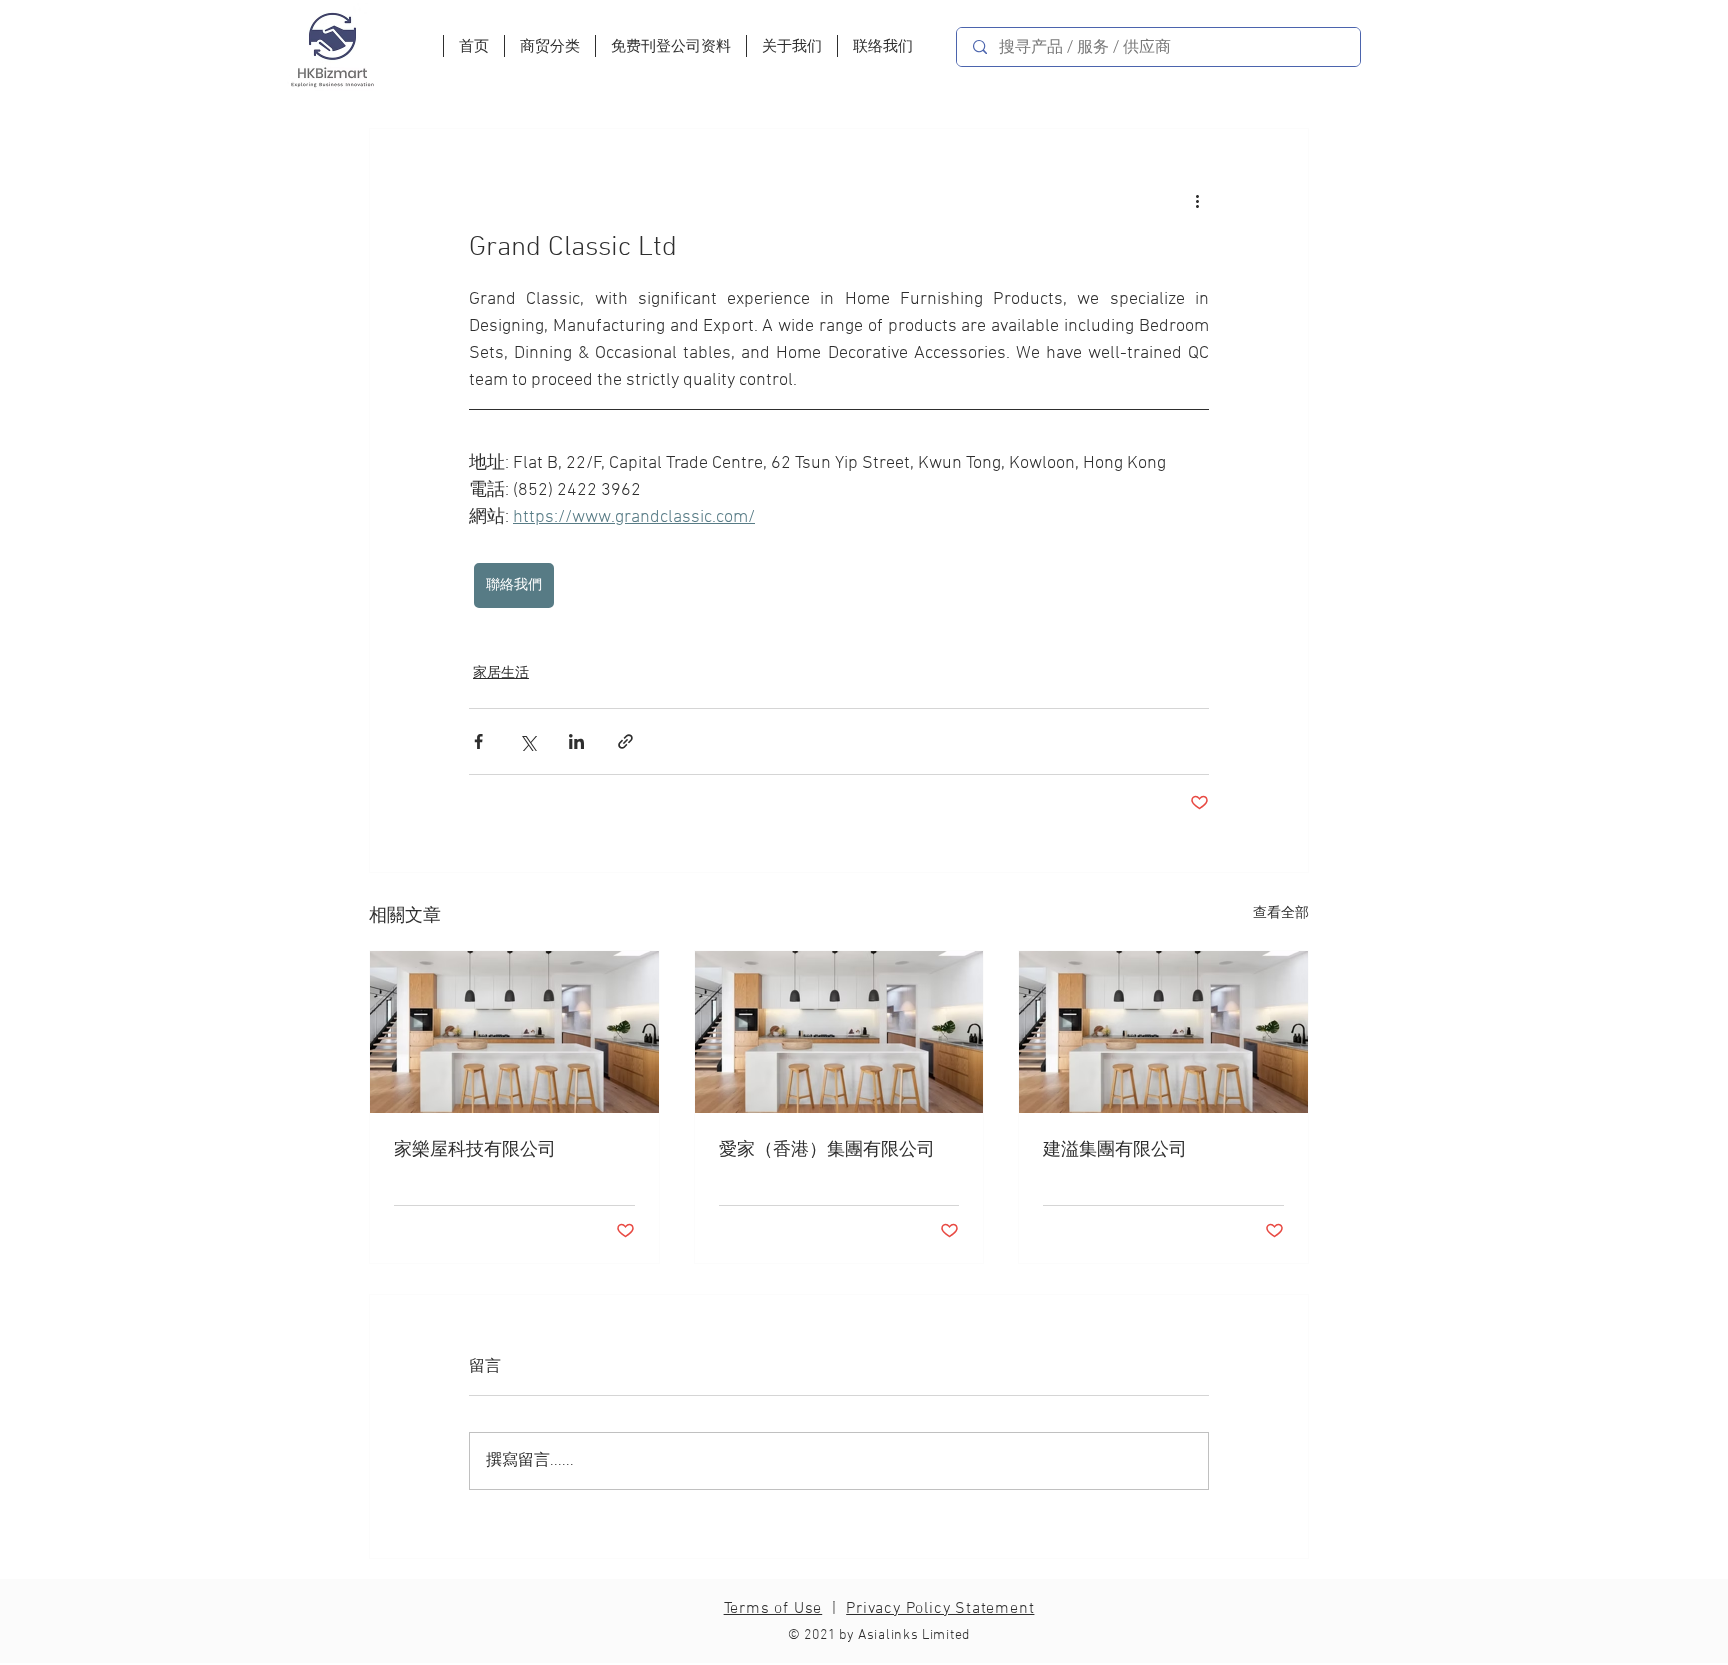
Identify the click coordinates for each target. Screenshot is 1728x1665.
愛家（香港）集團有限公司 (827, 1150)
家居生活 (501, 673)
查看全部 (1281, 913)
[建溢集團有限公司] (1163, 1032)
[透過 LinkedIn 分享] (576, 741)
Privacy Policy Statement (940, 1609)
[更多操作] (1197, 201)
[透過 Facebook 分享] (478, 741)
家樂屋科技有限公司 (475, 1150)
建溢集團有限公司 (1115, 1150)
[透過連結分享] (625, 741)
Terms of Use (773, 1609)
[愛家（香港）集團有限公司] (839, 1032)
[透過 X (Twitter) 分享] (527, 741)
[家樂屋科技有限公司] (514, 1032)
